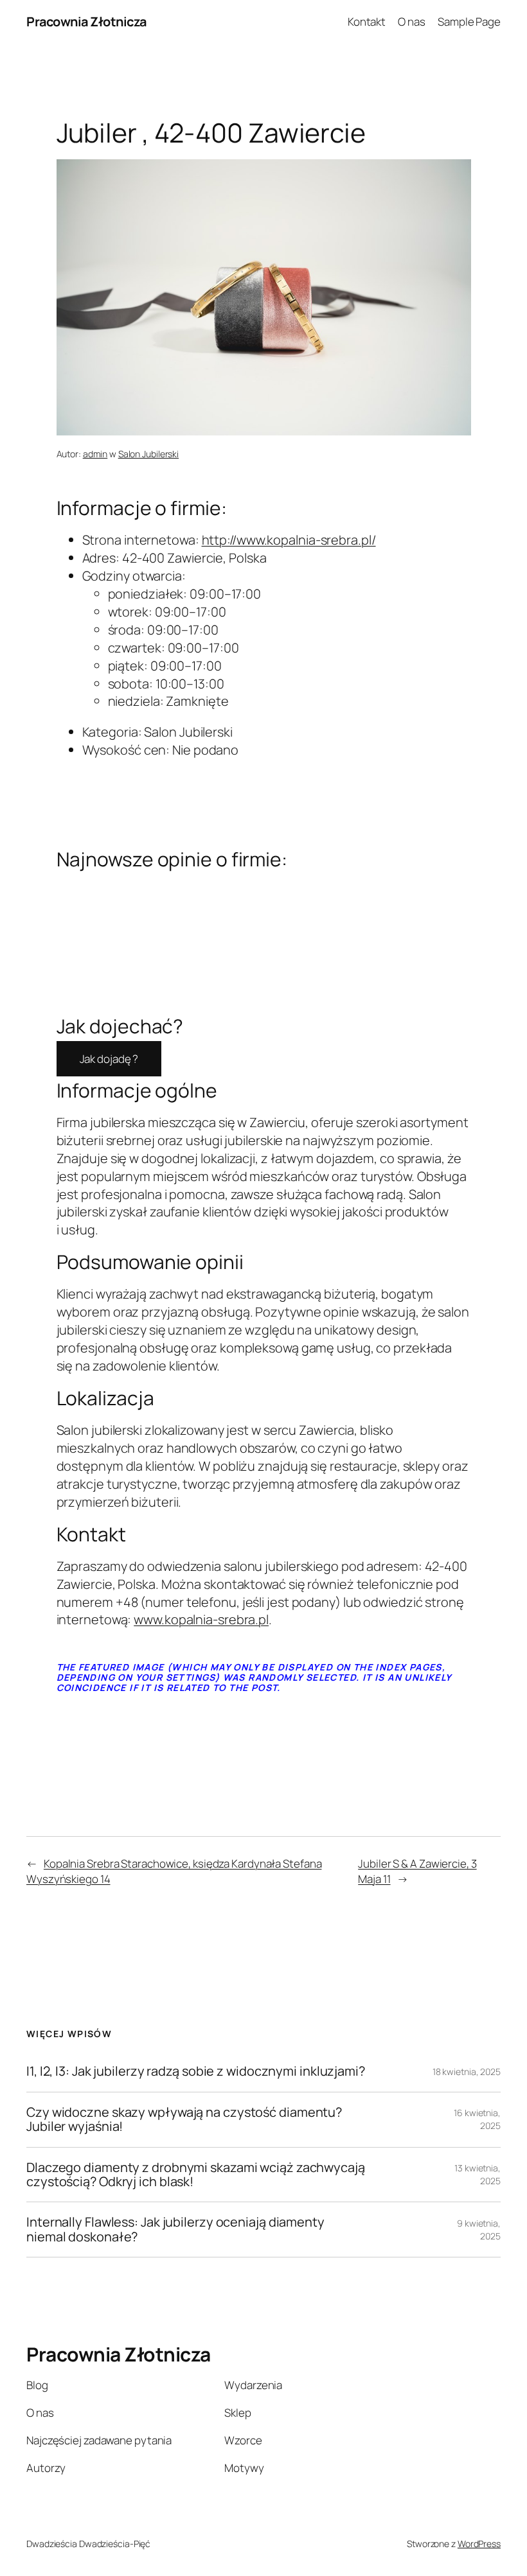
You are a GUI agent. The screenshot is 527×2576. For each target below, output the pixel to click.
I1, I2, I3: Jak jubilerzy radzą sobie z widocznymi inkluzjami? (196, 2071)
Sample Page (469, 22)
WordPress (479, 2544)
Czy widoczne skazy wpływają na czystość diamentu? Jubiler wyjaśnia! (184, 2120)
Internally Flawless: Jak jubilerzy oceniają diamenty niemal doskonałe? (175, 2230)
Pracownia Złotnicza (86, 22)
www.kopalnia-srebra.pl (201, 1619)
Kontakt (367, 22)
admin (95, 454)
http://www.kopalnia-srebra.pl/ (289, 540)
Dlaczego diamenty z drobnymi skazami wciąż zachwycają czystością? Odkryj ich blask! (196, 2175)
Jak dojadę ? (109, 1059)
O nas (412, 22)
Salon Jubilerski (148, 454)
